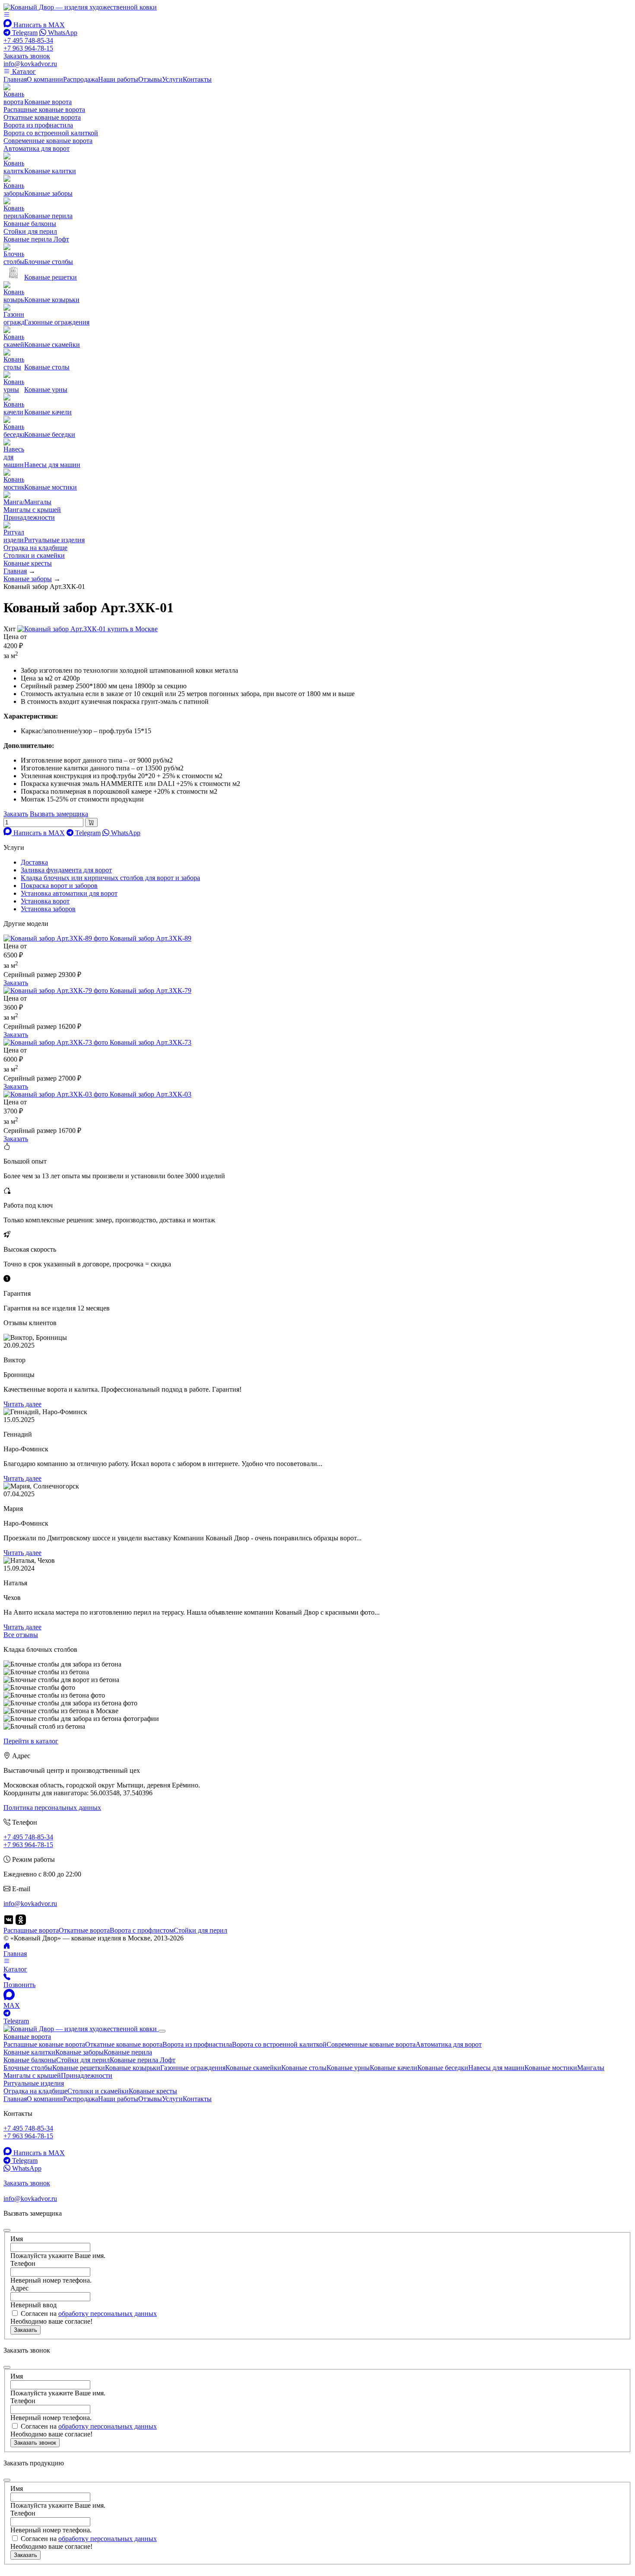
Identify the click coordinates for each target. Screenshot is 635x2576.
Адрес (19, 2288)
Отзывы (150, 79)
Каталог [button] (23, 72)
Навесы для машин (496, 2068)
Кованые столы (304, 2068)
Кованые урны (348, 2068)
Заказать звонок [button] (27, 56)
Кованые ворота (27, 2037)
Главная (15, 79)
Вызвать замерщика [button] (59, 814)
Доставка (34, 862)
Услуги (172, 79)
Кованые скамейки (253, 2068)
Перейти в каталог (31, 1741)
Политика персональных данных (52, 1808)
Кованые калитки (29, 2052)
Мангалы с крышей (32, 510)
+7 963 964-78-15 (28, 48)
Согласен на (89, 2314)
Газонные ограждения (193, 2068)
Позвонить (19, 1985)
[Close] (162, 2031)
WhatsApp (62, 33)
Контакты (197, 79)
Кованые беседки (443, 2068)
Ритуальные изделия (34, 2083)
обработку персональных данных (108, 2314)
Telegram (24, 33)
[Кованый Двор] (80, 7)
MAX (12, 2005)
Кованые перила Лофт (36, 239)
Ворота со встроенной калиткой (51, 133)
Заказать (16, 983)
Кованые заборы (79, 2052)
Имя (17, 2239)
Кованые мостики (551, 2068)
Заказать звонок (35, 2443)
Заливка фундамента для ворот (66, 870)
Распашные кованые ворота (44, 110)
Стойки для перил (30, 231)
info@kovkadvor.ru (30, 64)
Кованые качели (394, 2068)
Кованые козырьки (133, 2068)
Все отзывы (21, 1635)
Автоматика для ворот (37, 148)
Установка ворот (45, 901)
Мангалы (591, 2068)
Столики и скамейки (34, 555)
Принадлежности (29, 517)
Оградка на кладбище (35, 548)
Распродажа (81, 79)
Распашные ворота (31, 1930)
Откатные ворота (84, 1930)
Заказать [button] (16, 814)
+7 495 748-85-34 (28, 40)
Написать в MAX (38, 25)
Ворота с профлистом (142, 1930)
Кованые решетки (79, 2068)
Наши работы (118, 79)
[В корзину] (91, 822)
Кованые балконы (30, 224)
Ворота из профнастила (38, 125)
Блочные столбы (28, 2068)
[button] (7, 15)
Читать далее (22, 1404)
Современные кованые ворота (48, 141)
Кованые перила (128, 2052)
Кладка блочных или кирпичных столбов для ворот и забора (110, 878)
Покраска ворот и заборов (59, 886)
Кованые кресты (28, 563)
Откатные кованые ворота (42, 117)
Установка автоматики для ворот (69, 893)
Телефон (23, 2263)
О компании (45, 79)
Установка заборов (48, 909)
